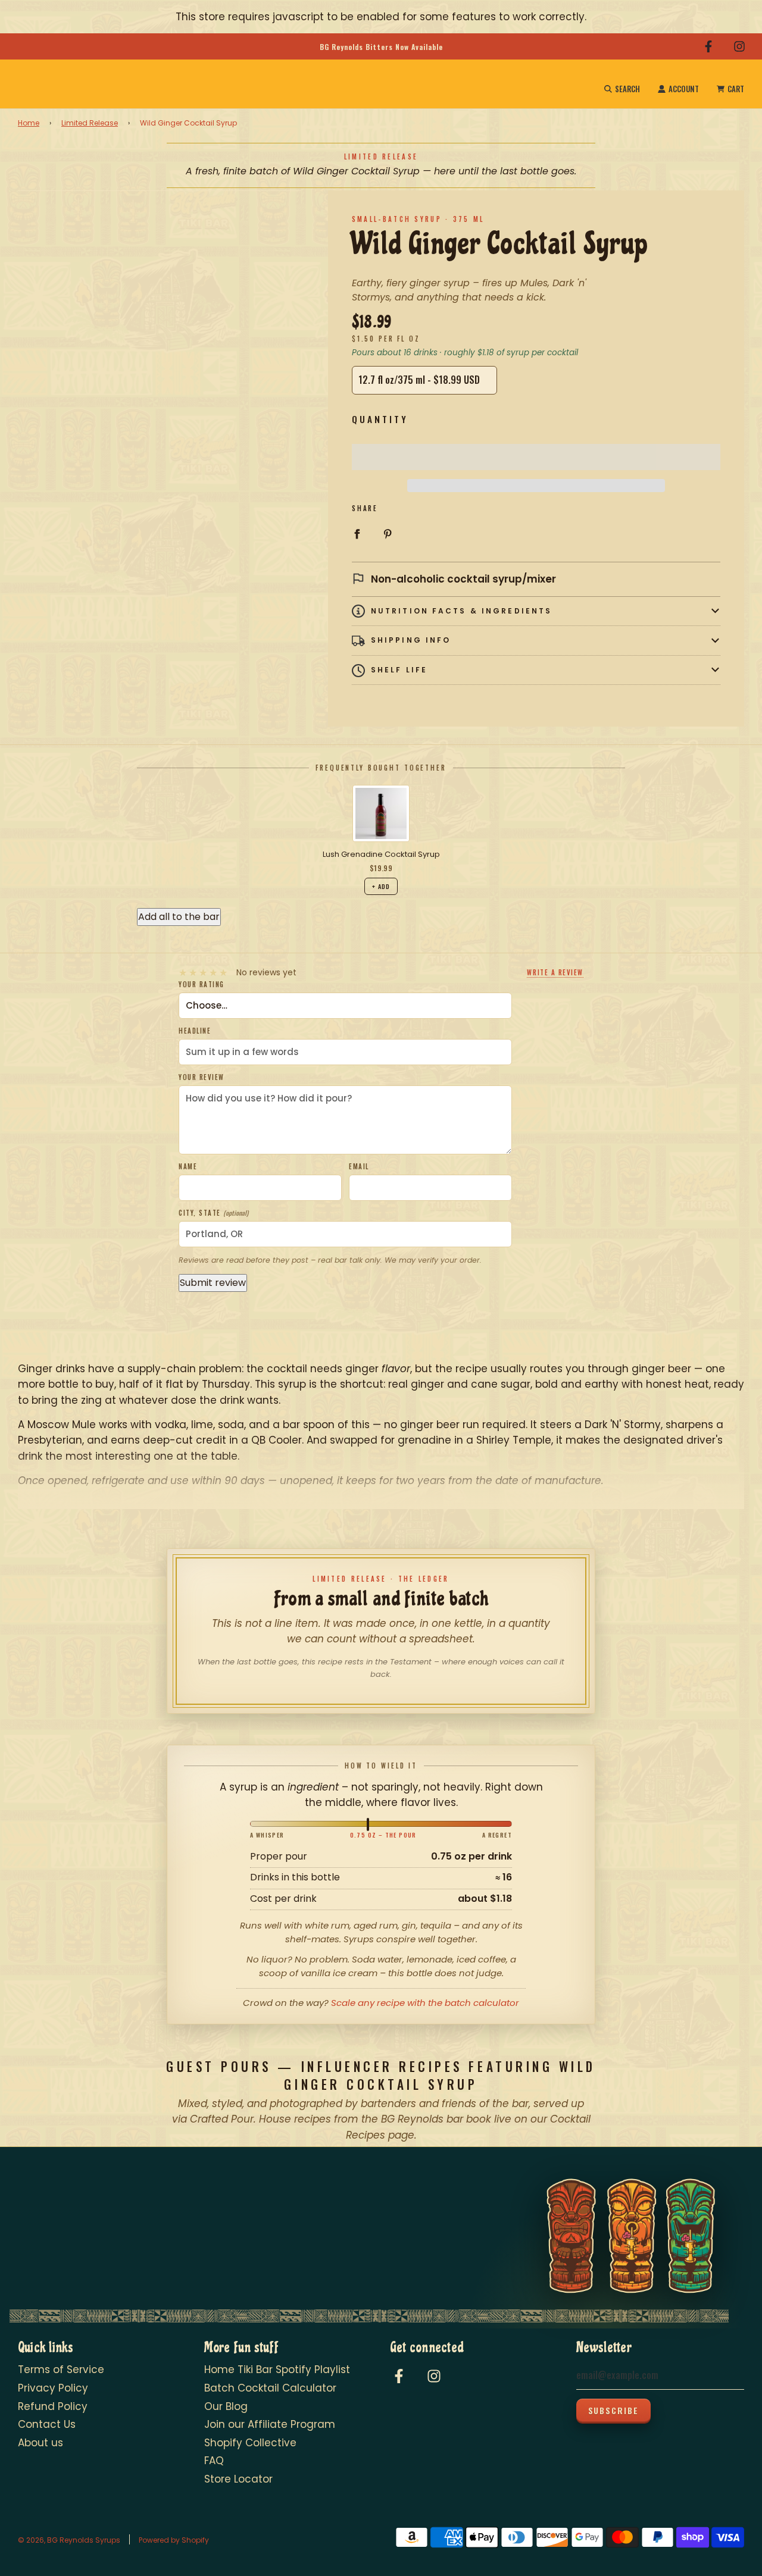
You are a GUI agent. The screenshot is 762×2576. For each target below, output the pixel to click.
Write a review (555, 973)
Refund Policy (53, 2406)
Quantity (380, 419)
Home (29, 123)
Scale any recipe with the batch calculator (425, 2003)
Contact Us (47, 2424)
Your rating (202, 984)
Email (359, 1166)
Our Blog (226, 2406)
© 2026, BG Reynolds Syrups (69, 2540)
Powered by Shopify (174, 2540)
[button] (536, 457)
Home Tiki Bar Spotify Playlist (277, 2370)
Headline (195, 1031)
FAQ (214, 2461)
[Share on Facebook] (357, 533)
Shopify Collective (250, 2443)
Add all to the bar (179, 917)
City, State (213, 1213)
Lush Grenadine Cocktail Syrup (381, 855)
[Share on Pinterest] (388, 533)
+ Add (381, 886)
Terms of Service (61, 2370)
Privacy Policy (53, 2388)
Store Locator (238, 2479)
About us (40, 2443)
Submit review (213, 1283)
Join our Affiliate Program (270, 2424)
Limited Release (90, 123)
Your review (202, 1077)
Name (188, 1166)
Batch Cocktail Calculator (270, 2388)
